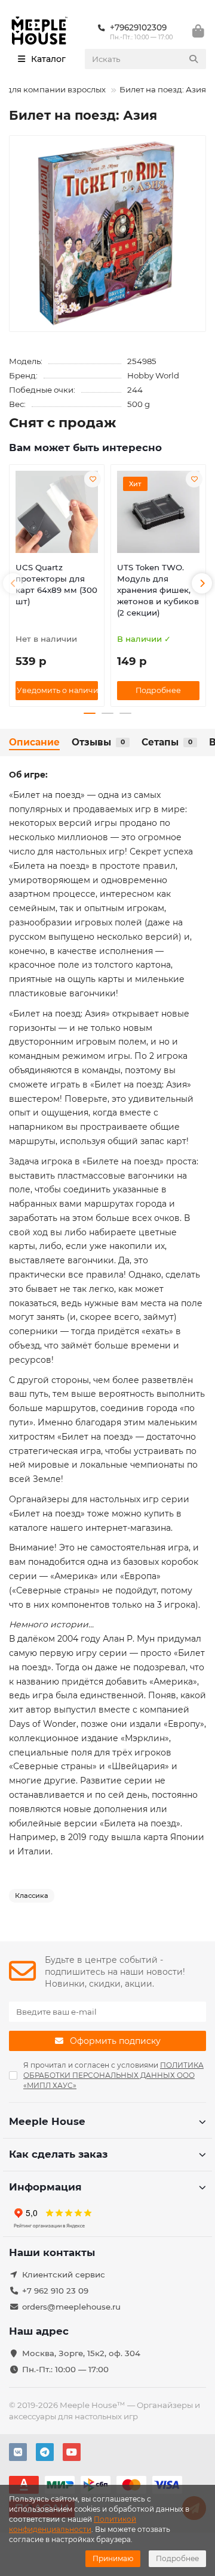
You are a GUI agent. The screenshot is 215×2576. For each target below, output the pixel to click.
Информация (45, 2187)
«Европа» (140, 1576)
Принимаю (113, 2558)
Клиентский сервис (64, 2274)
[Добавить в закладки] (93, 479)
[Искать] (193, 59)
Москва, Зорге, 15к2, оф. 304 (81, 2353)
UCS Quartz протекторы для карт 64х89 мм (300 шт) (56, 584)
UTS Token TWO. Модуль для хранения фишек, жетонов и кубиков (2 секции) (158, 590)
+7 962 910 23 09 (55, 2291)
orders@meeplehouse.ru (71, 2307)
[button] (13, 583)
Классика (32, 1896)
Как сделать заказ (58, 2154)
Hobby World (153, 375)
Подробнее (177, 2558)
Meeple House (47, 2121)
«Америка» (74, 1576)
